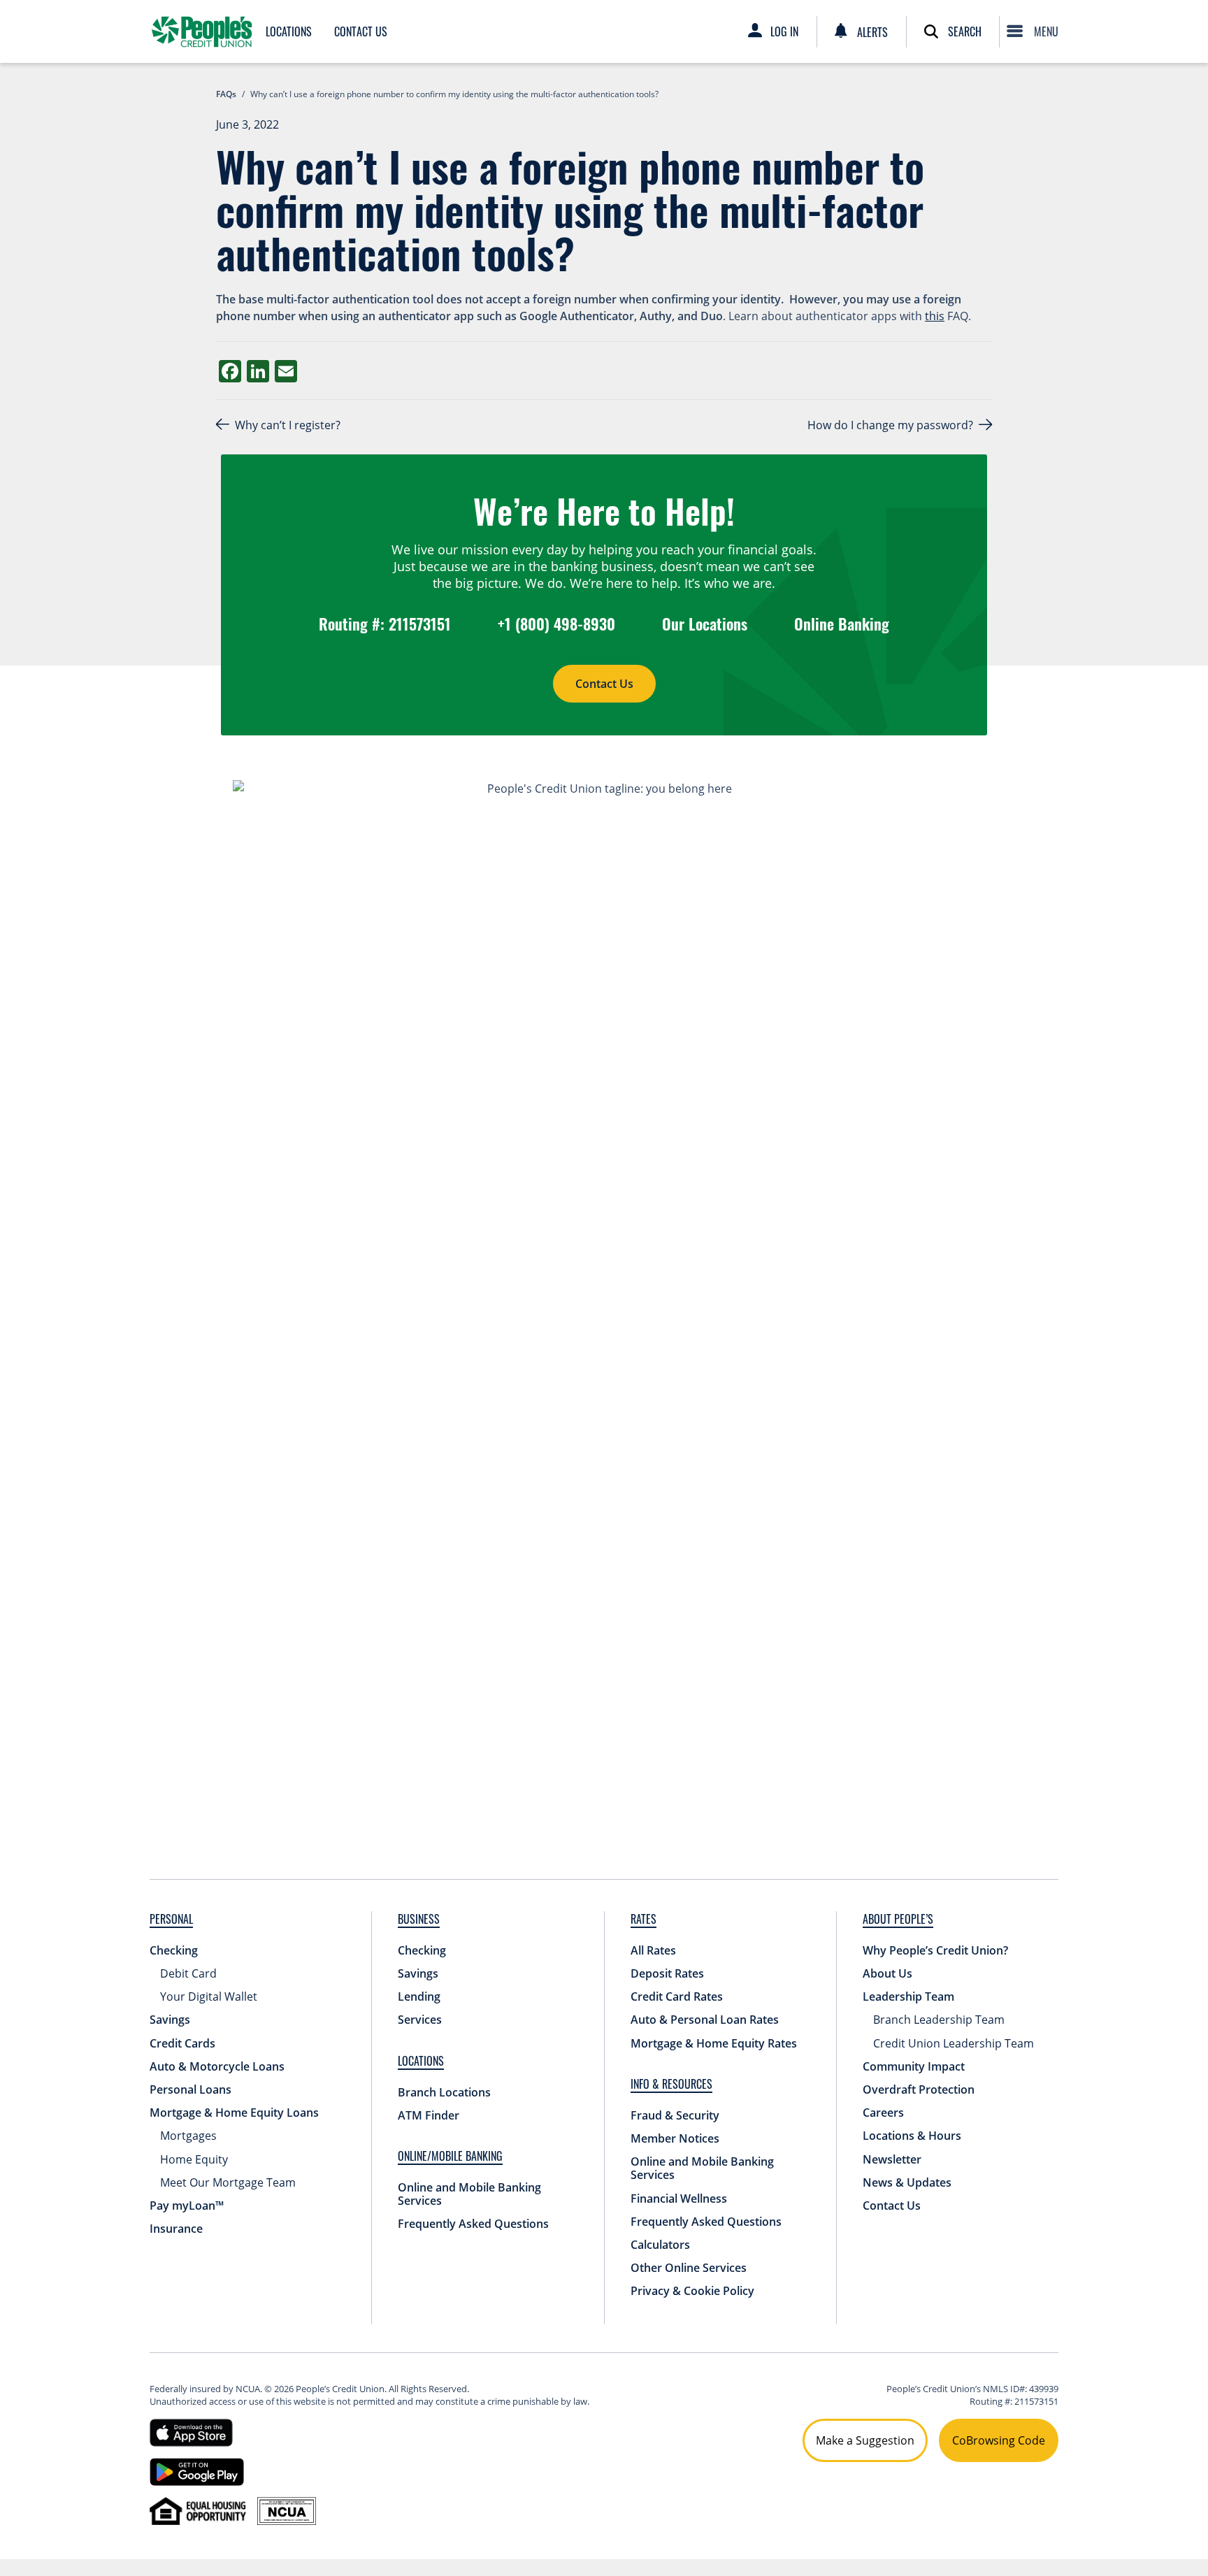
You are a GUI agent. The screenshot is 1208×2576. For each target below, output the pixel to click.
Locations (289, 31)
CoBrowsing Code (999, 2440)
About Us (887, 1973)
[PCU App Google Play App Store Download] (197, 2470)
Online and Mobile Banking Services (469, 2194)
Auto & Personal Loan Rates (705, 2020)
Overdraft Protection (919, 2089)
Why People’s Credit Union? (935, 1950)
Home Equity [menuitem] (194, 2159)
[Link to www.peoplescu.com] (202, 31)
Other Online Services (689, 2268)
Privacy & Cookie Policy (692, 2291)
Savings (170, 2020)
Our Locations (705, 624)
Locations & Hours (912, 2136)
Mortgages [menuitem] (188, 2136)
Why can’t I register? (289, 425)
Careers (883, 2113)
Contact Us (361, 31)
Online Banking (842, 624)
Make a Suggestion (865, 2440)
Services (420, 2020)
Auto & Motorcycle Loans (217, 2066)
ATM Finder (429, 2115)
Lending (419, 1996)
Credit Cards (182, 2043)
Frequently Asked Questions (473, 2224)
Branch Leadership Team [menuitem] (939, 2020)
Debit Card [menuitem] (188, 1973)
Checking (174, 1950)
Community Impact (914, 2066)
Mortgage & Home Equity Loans (234, 2113)
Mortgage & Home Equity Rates (714, 2043)
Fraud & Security (675, 2115)
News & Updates (907, 2182)
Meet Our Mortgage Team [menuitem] (228, 2182)
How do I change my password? (890, 425)
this (935, 316)
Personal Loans (190, 2089)
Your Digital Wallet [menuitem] (209, 1996)
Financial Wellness (679, 2199)
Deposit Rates (667, 1973)
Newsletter (892, 2159)
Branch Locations (444, 2092)
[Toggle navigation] (1036, 31)
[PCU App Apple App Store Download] (191, 2431)
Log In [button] (784, 31)
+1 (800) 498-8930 (556, 624)
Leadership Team (908, 1996)
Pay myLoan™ (187, 2206)
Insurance (176, 2229)
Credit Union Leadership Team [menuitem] (954, 2043)
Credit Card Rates (677, 1996)
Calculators (660, 2245)
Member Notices (675, 2138)
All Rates (653, 1950)
